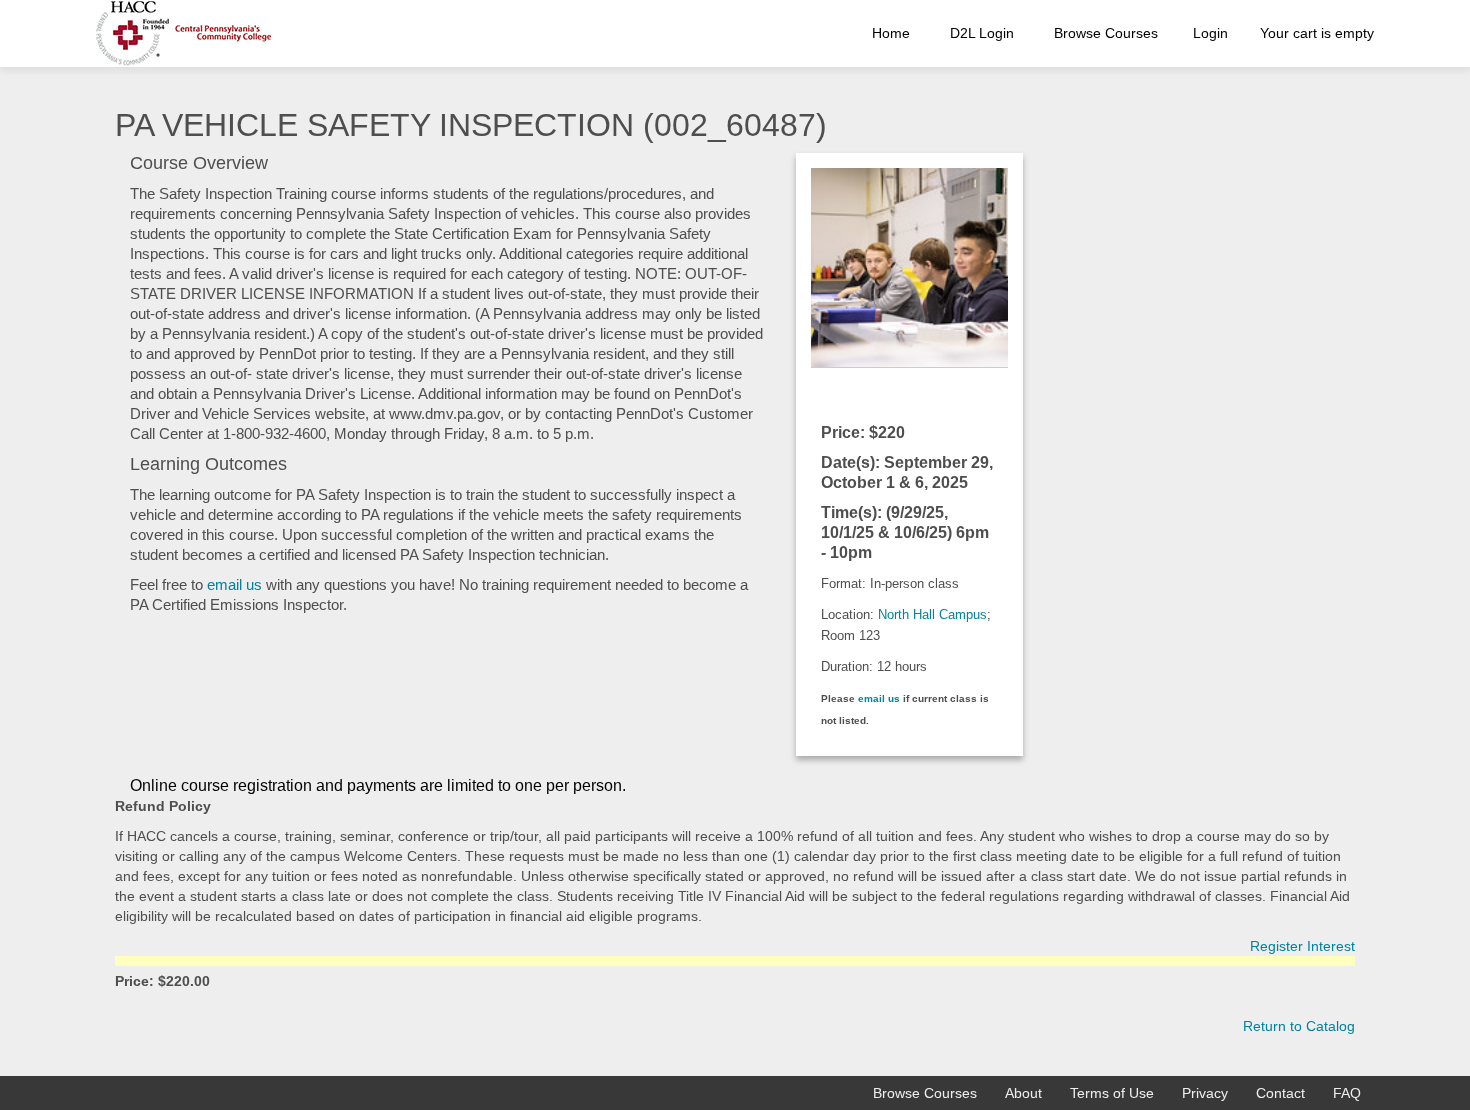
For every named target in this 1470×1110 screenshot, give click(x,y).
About (1023, 1093)
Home (891, 33)
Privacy (1205, 1093)
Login (1210, 33)
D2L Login (982, 33)
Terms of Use (1112, 1093)
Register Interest (1302, 946)
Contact (1280, 1093)
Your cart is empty (1317, 33)
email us (234, 584)
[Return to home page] (183, 33)
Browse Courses (1106, 33)
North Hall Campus (932, 614)
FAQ (1347, 1093)
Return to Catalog (1299, 1026)
